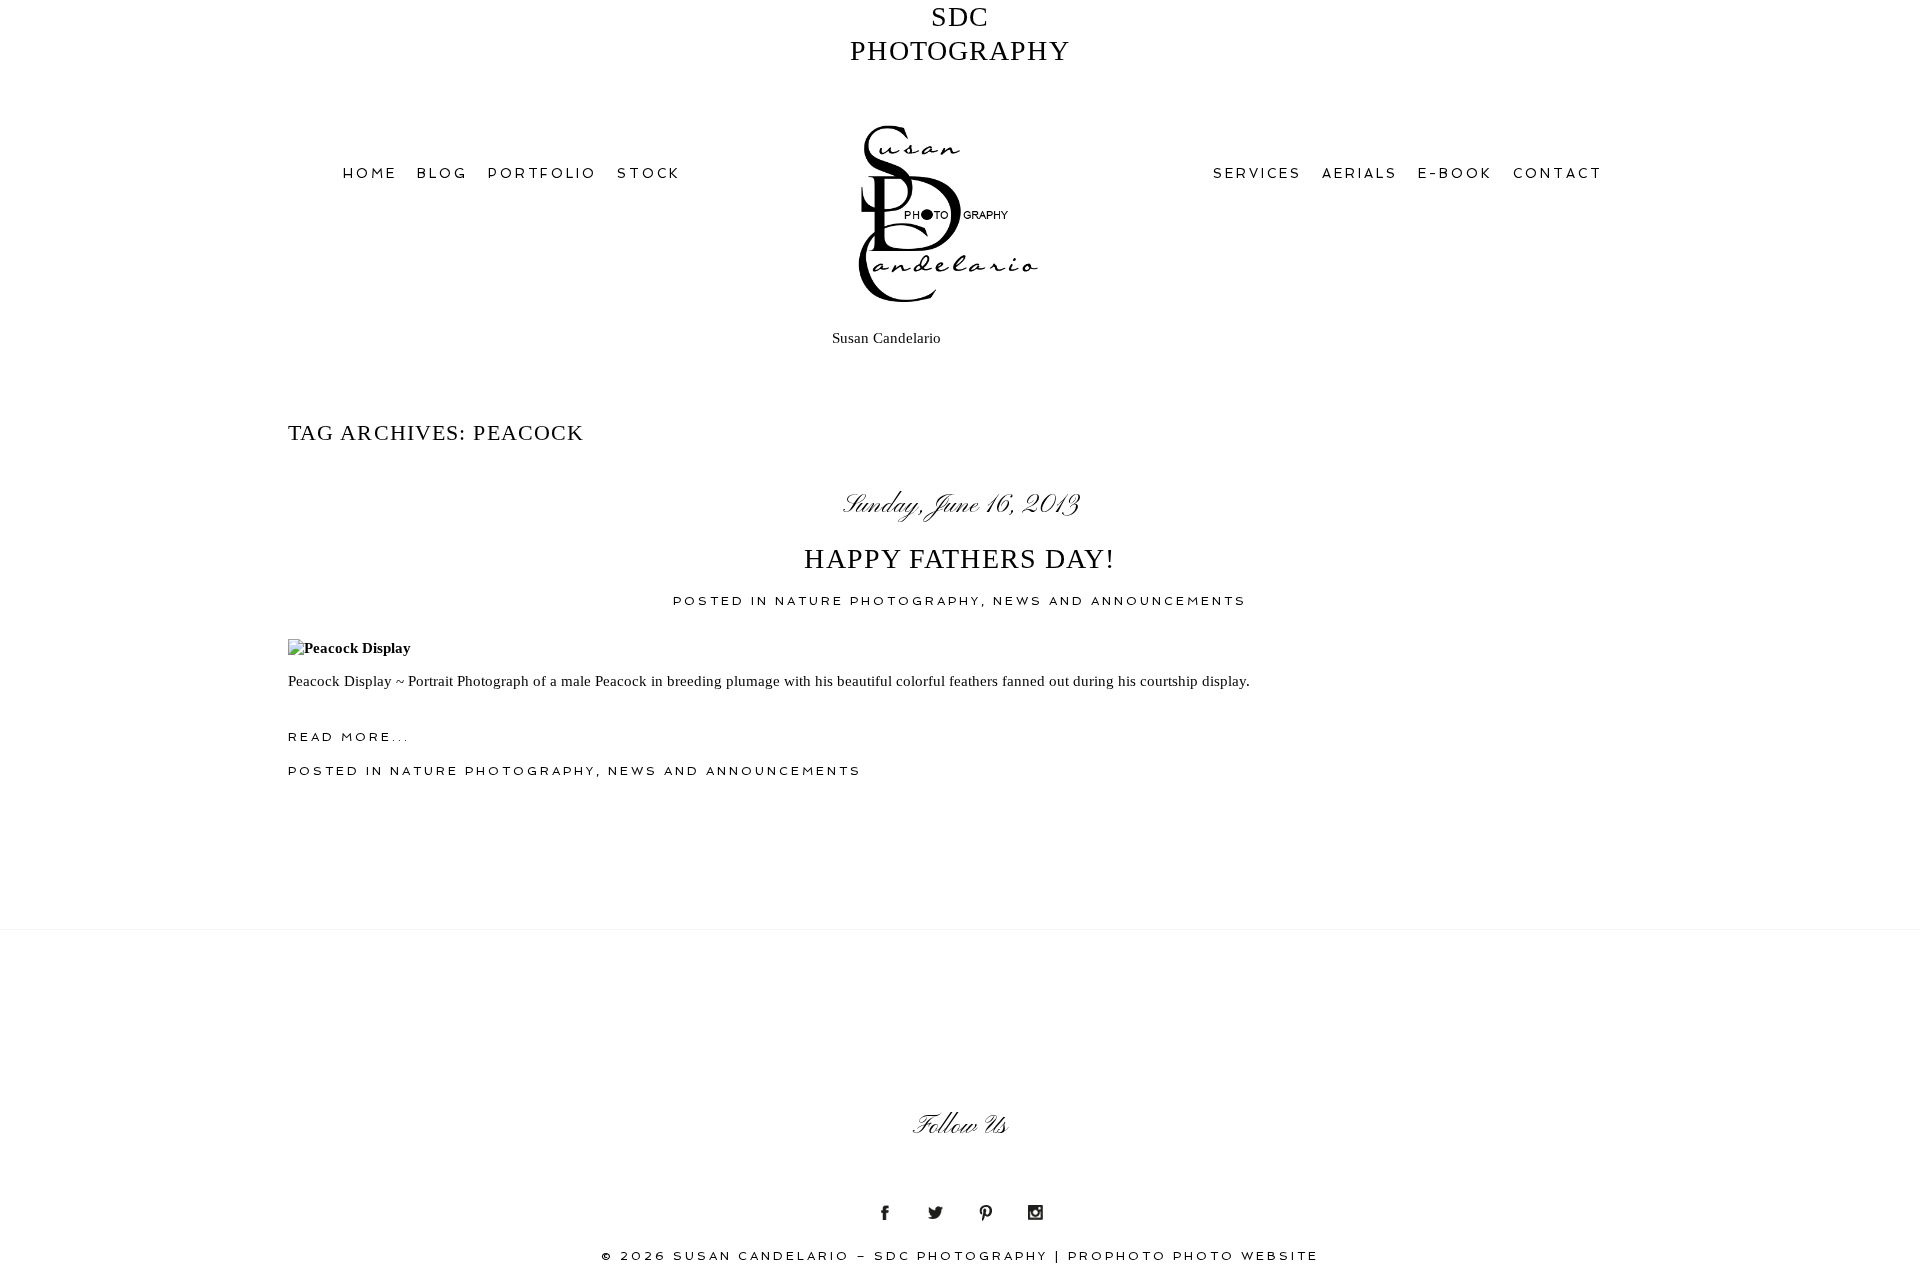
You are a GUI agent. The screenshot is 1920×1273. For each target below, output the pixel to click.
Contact (1558, 173)
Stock (649, 173)
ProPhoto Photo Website (1193, 1256)
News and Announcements (1120, 601)
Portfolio (543, 173)
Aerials (1360, 173)
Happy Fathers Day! (959, 558)
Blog (442, 173)
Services (1257, 173)
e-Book (1455, 173)
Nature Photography (878, 601)
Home (370, 173)
